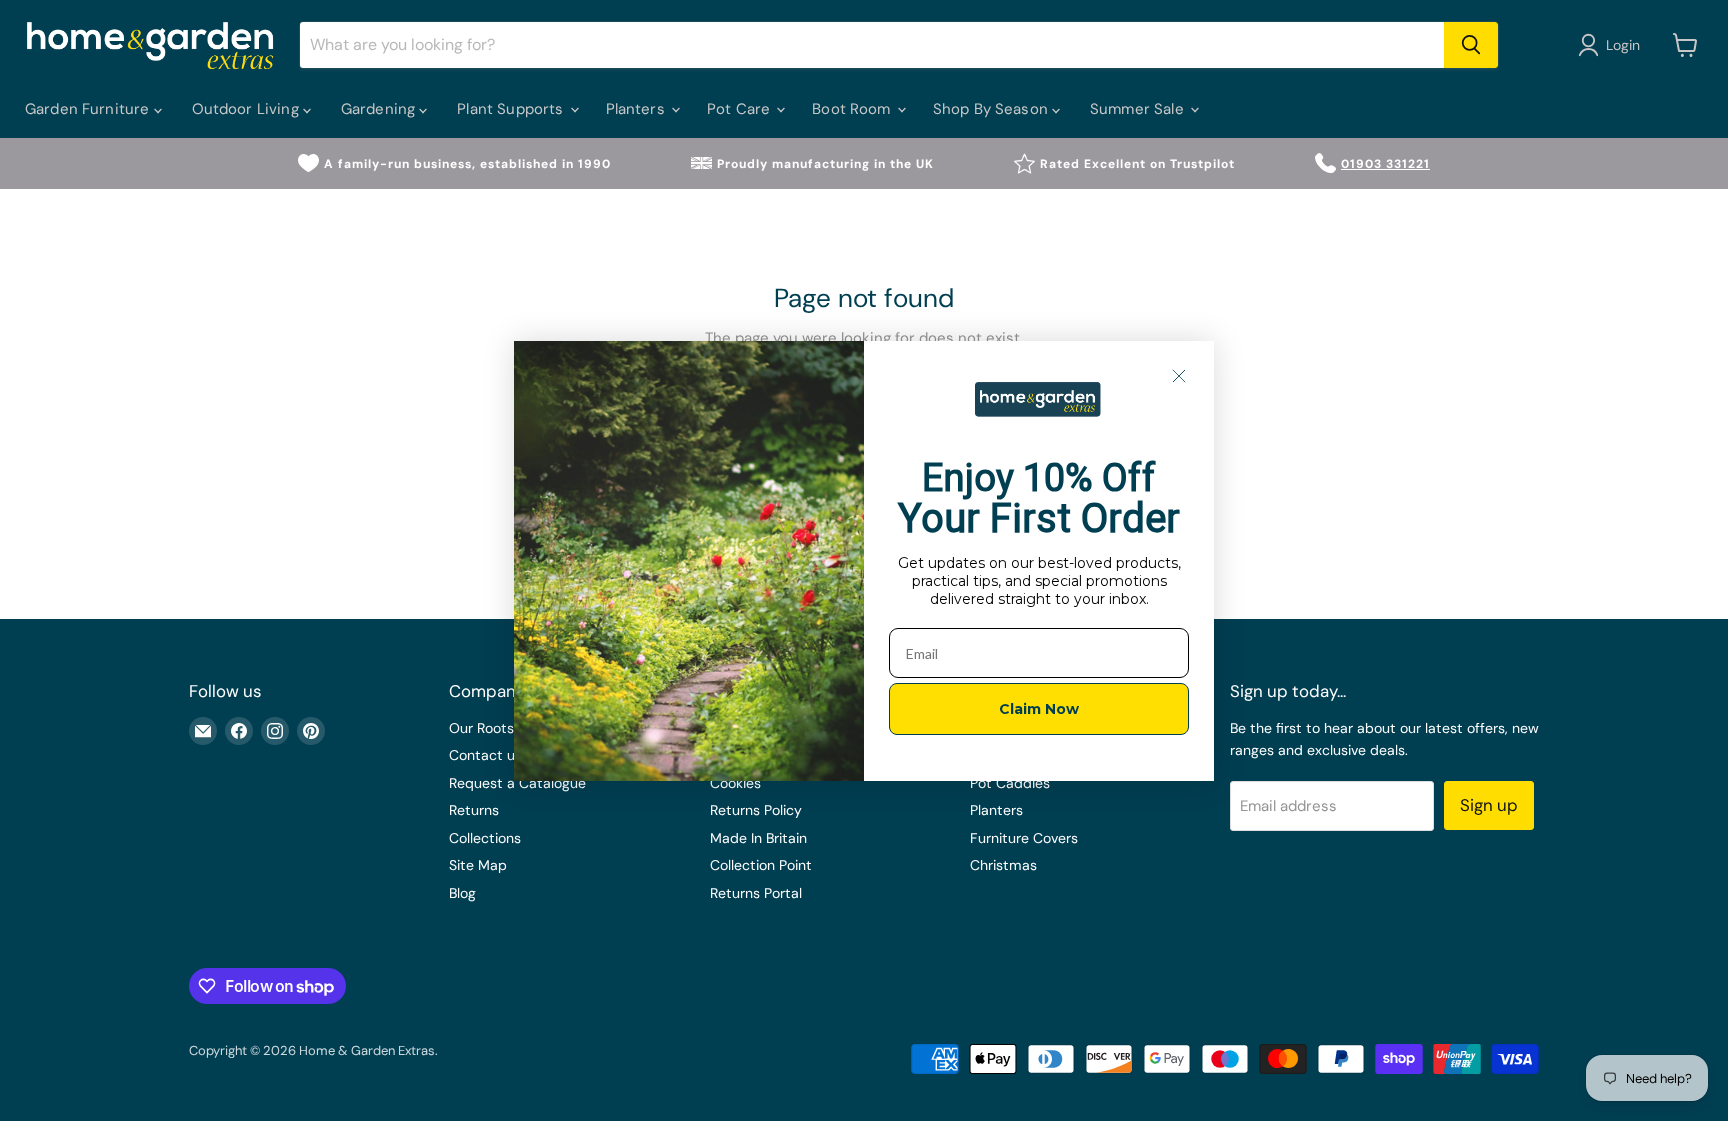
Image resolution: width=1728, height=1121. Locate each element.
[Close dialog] (1179, 376)
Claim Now (1039, 709)
